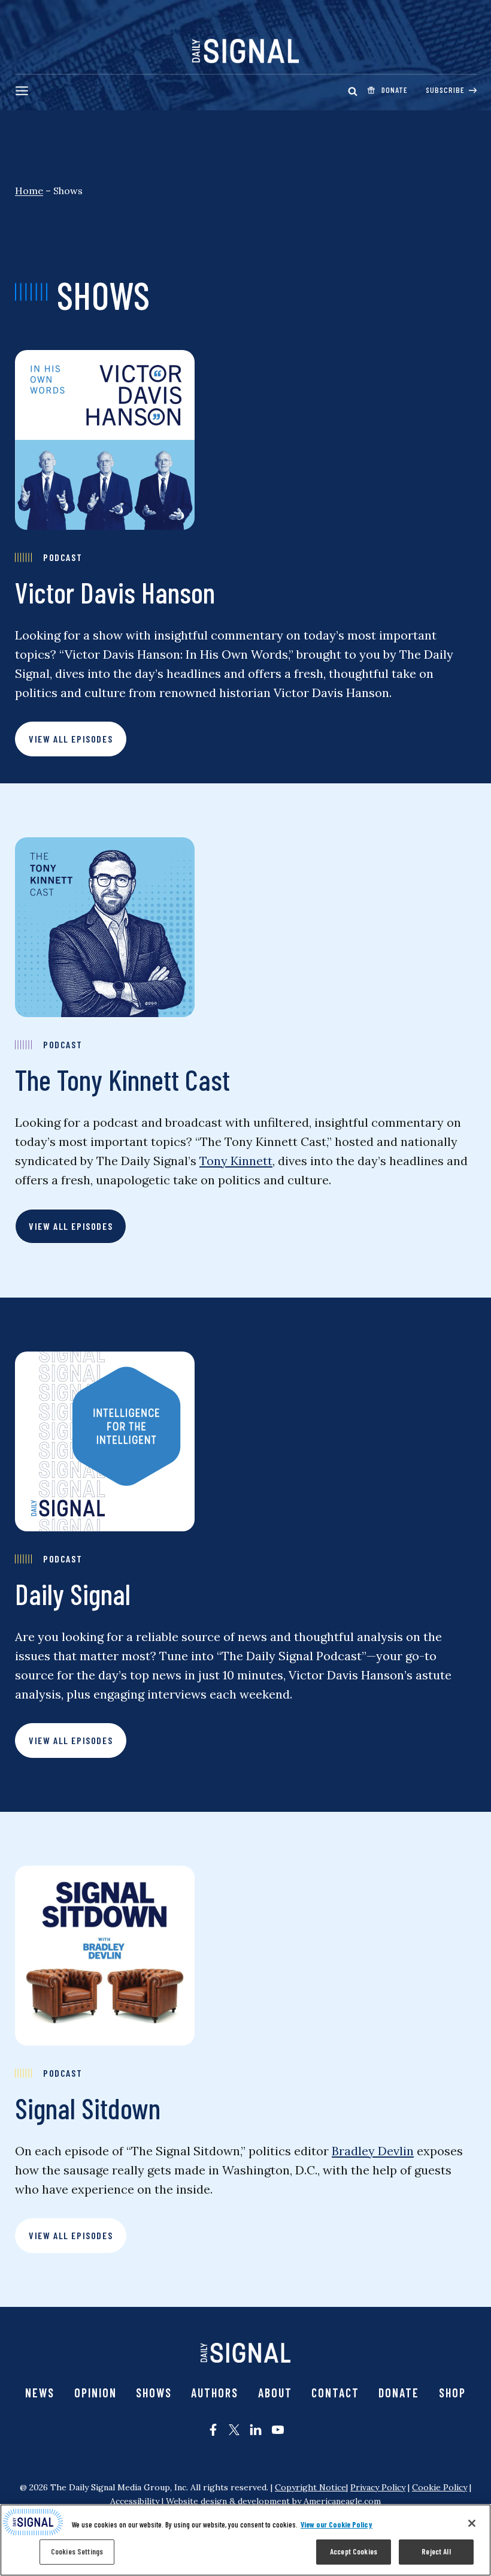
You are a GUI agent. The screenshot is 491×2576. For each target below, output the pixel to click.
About (275, 2393)
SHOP (452, 2393)
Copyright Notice (310, 2487)
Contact (335, 2393)
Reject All (436, 2551)
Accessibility (135, 2501)
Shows (154, 2393)
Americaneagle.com (342, 2501)
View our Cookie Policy (337, 2524)
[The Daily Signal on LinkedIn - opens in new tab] (256, 2430)
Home (29, 191)
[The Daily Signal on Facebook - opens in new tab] (213, 2430)
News (40, 2393)
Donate (399, 2393)
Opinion (96, 2393)
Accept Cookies (354, 2551)
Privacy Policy (378, 2487)
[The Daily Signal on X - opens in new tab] (234, 2430)
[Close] (472, 2523)
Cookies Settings (77, 2551)
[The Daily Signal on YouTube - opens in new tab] (278, 2430)
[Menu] (22, 91)
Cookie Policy (440, 2487)
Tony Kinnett (236, 1161)
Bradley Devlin (373, 2151)
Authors (215, 2393)
